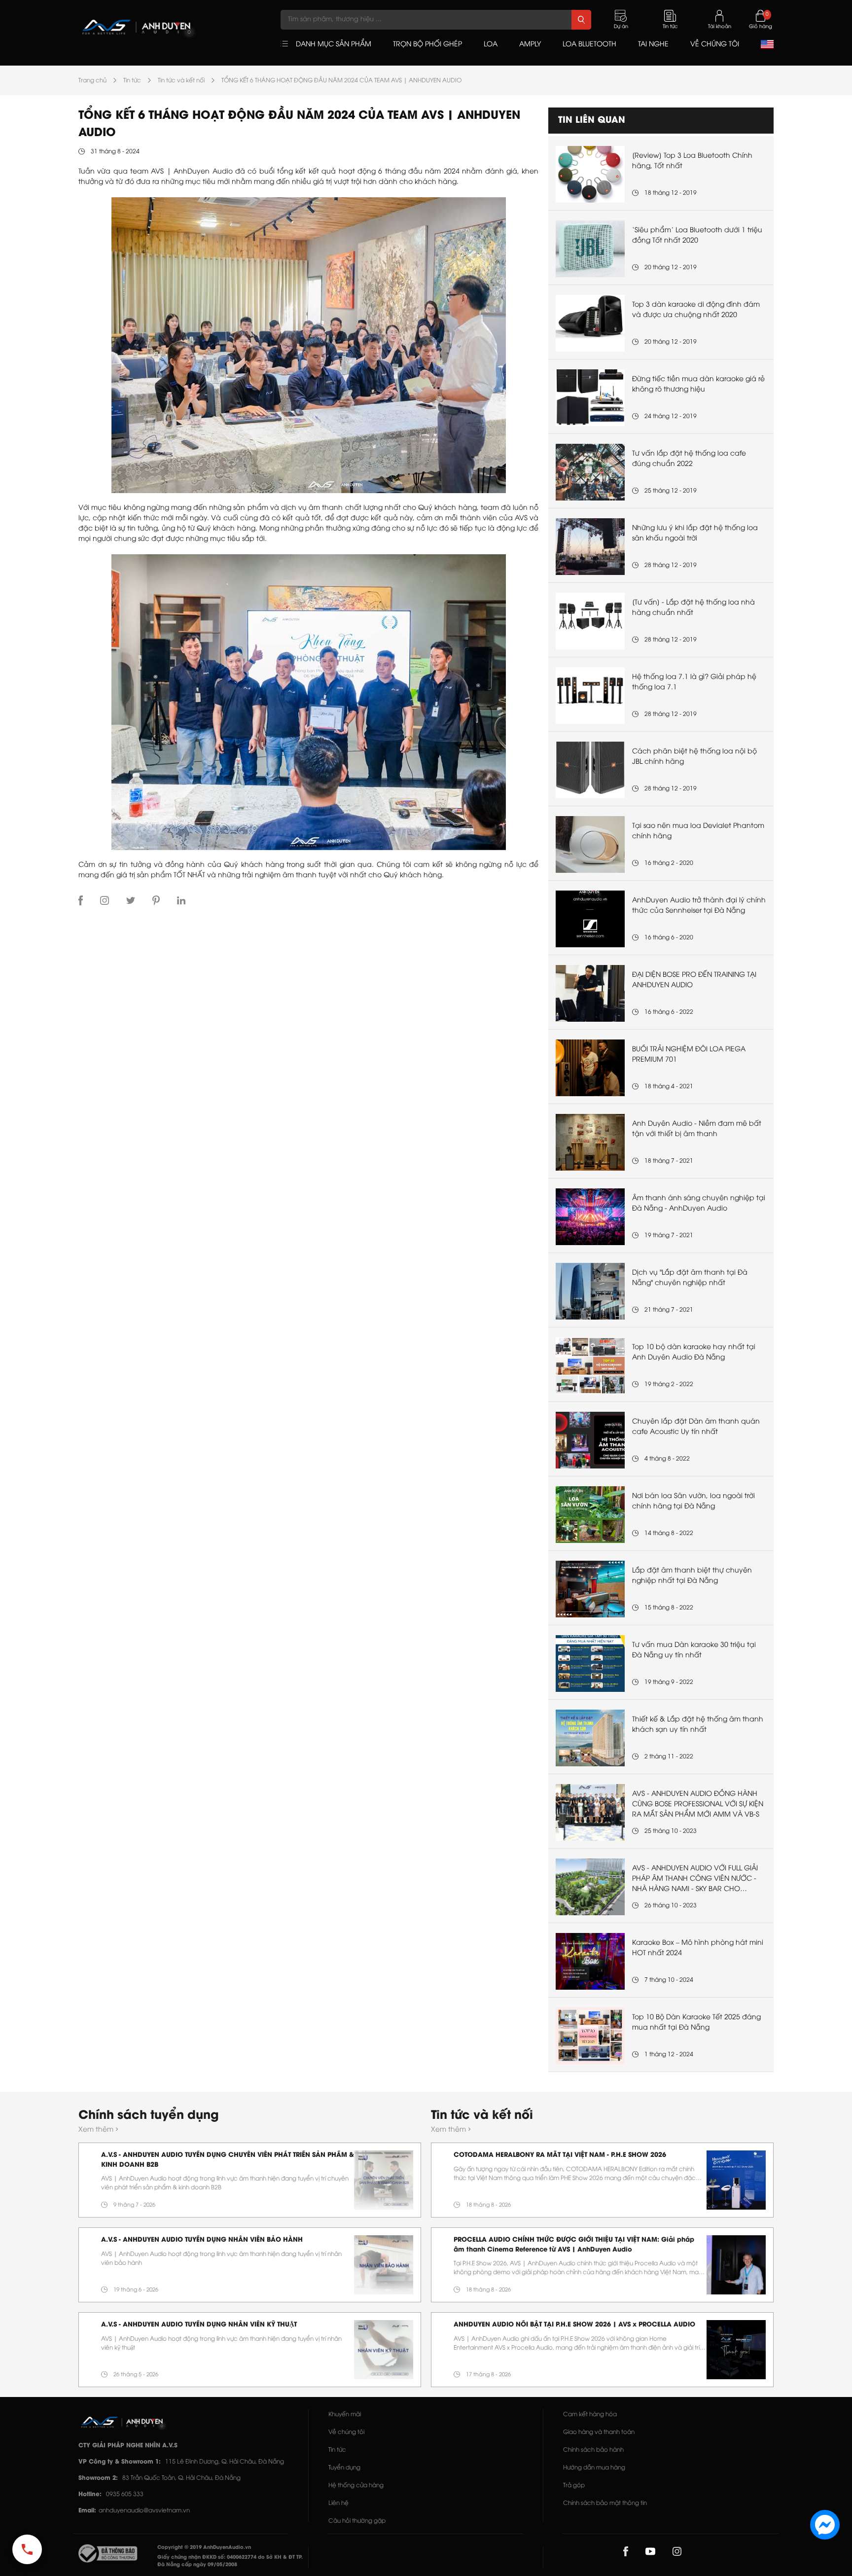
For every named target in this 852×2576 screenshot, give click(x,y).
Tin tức (132, 81)
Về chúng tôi (346, 2432)
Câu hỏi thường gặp (357, 2521)
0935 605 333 (125, 2494)
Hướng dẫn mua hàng (594, 2468)
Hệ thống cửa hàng (356, 2486)
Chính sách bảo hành (593, 2450)
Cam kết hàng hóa (590, 2415)
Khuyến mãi (345, 2415)
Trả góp (574, 2486)
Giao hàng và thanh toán (599, 2432)
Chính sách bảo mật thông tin (605, 2503)
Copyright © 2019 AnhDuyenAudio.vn (204, 2548)
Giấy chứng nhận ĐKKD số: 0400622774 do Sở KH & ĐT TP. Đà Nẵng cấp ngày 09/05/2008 (230, 2561)
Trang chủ (92, 81)
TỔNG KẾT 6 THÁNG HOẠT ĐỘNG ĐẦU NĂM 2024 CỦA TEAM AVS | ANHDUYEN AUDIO (341, 81)
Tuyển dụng (344, 2468)
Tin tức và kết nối (181, 81)
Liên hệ (338, 2503)
